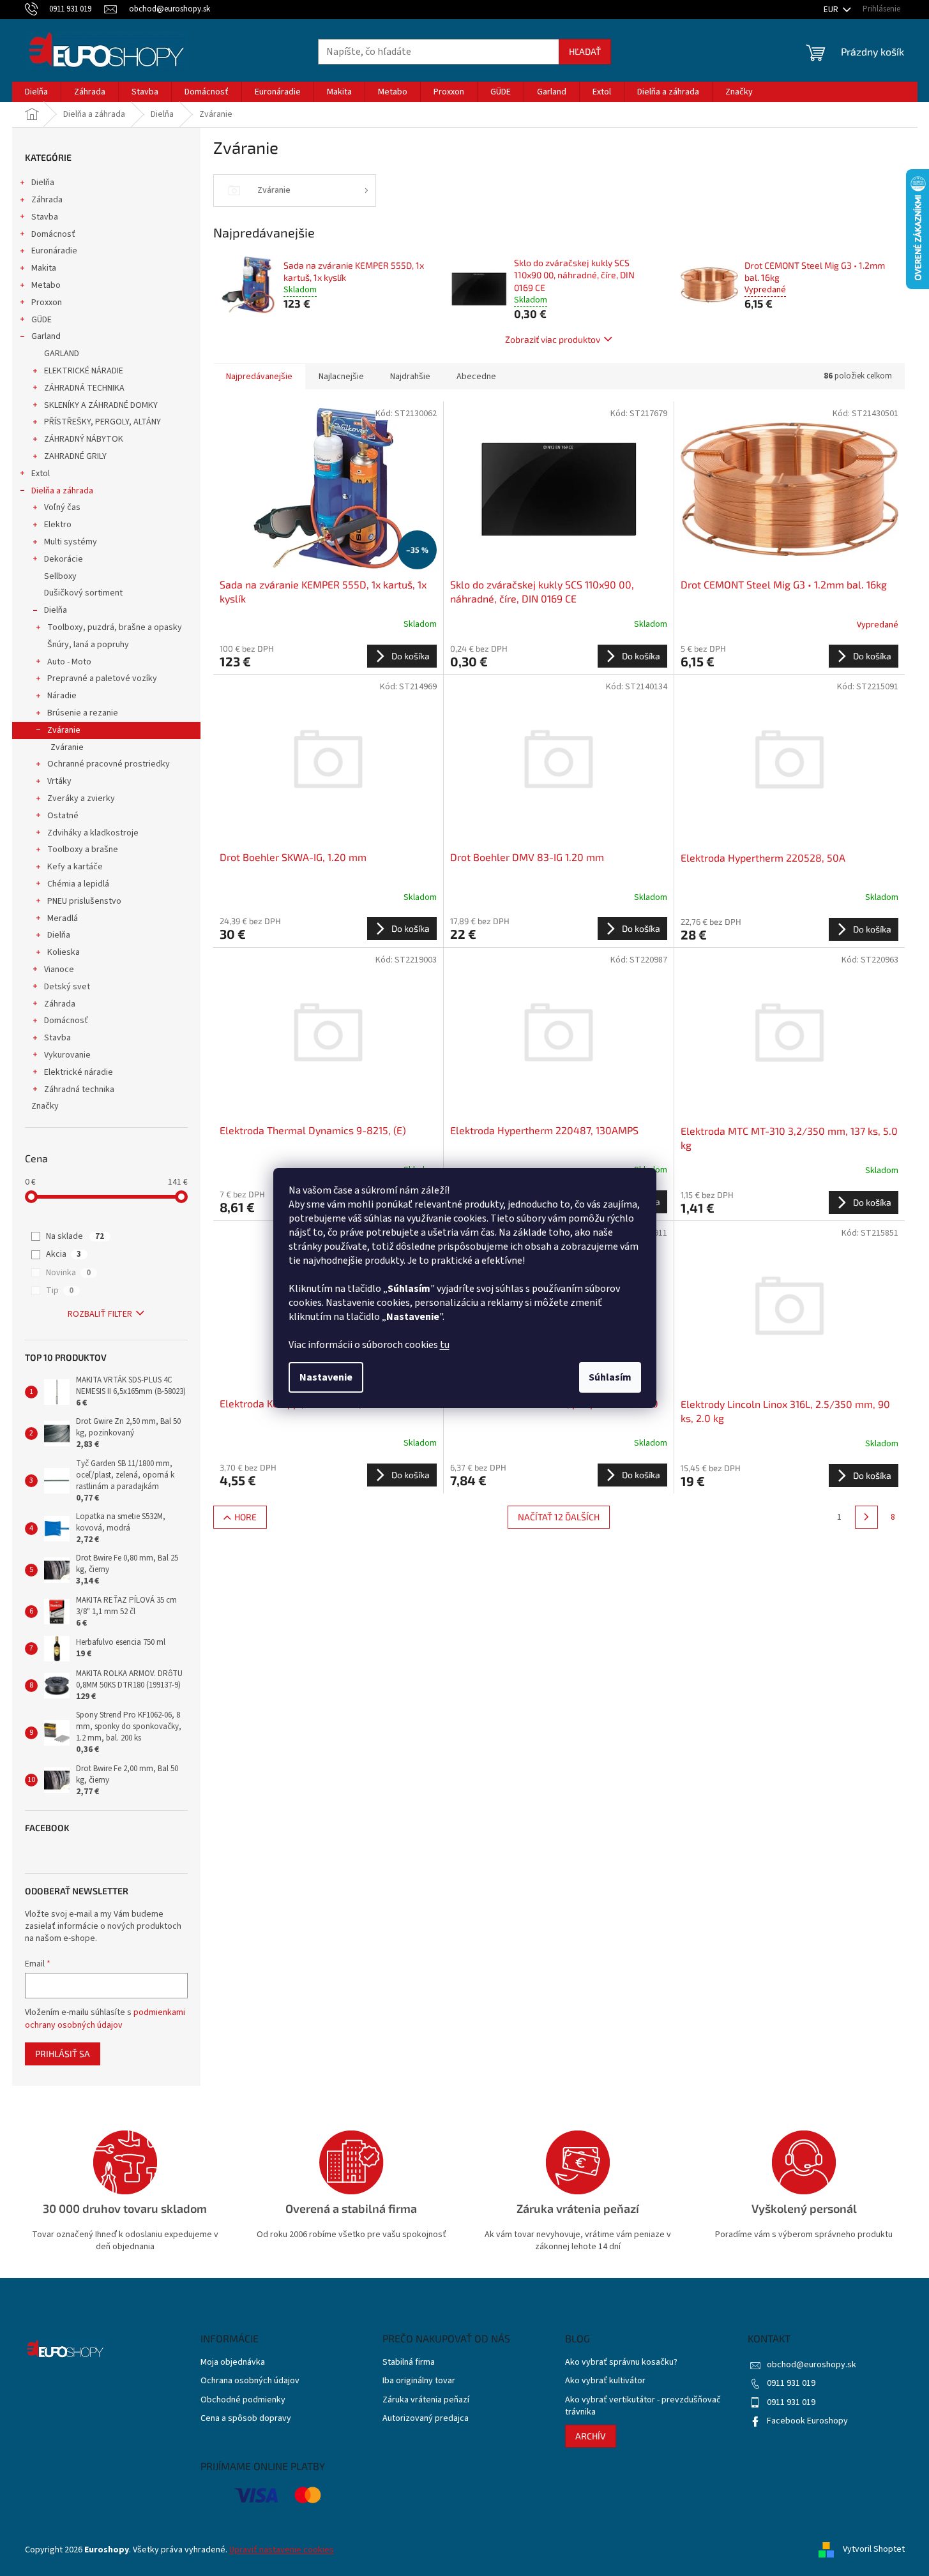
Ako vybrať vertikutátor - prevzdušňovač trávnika (643, 2406)
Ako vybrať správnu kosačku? (621, 2363)
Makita (44, 268)
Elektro (58, 525)
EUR (832, 10)
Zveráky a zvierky (81, 798)
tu (445, 1345)
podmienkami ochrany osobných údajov (105, 2019)
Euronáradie (54, 251)
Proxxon (47, 303)
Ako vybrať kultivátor (605, 2381)
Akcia (64, 1254)
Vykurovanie (67, 1055)
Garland (46, 336)
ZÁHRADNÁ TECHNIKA (84, 388)
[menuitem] (36, 92)
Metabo (46, 285)
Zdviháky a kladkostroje (93, 833)
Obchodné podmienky (243, 2400)
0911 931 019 (791, 2383)
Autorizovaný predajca (426, 2419)
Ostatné (63, 816)
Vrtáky (59, 781)
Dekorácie (64, 559)
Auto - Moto (69, 662)
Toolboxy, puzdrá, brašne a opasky (115, 627)
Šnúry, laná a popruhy (88, 645)
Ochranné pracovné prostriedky (109, 764)
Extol (41, 474)
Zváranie (64, 730)
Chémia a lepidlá (78, 884)
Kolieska (64, 952)
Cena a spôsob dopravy (246, 2419)
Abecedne (476, 377)
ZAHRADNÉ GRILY (75, 456)
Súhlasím (610, 1377)
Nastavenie (326, 1377)
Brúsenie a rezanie (83, 713)
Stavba (45, 217)
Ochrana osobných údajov (250, 2381)
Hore (245, 1517)
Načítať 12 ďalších (559, 1517)
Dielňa (43, 183)
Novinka (68, 1273)
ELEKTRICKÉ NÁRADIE (84, 371)
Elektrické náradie (79, 1072)
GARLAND (62, 354)
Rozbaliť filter (100, 1314)
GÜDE (42, 320)
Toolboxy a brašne (83, 850)
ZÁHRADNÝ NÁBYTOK (84, 439)
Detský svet (67, 987)
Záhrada (47, 200)
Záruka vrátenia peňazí (426, 2400)
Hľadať (585, 51)
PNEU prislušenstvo (84, 901)
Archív (591, 2436)
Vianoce (59, 970)
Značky (45, 1106)
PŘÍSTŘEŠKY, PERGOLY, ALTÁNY (102, 422)
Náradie (62, 696)
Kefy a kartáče (75, 867)
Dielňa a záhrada (62, 491)
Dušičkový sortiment (83, 593)
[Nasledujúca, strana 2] (866, 1517)
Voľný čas (62, 507)
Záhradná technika (79, 1090)
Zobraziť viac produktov (553, 339)
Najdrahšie (410, 377)
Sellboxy (60, 576)
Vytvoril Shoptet (874, 2550)
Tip (60, 1291)
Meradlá (63, 918)
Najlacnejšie (341, 377)
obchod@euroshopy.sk (812, 2365)
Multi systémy (71, 542)
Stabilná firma (409, 2363)
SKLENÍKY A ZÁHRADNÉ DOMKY (101, 405)
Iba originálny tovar (419, 2381)
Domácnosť (53, 234)
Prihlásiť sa (63, 2054)
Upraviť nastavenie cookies (282, 2550)
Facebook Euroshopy (807, 2421)
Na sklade (75, 1236)
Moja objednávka (233, 2363)
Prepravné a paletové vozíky (102, 678)
